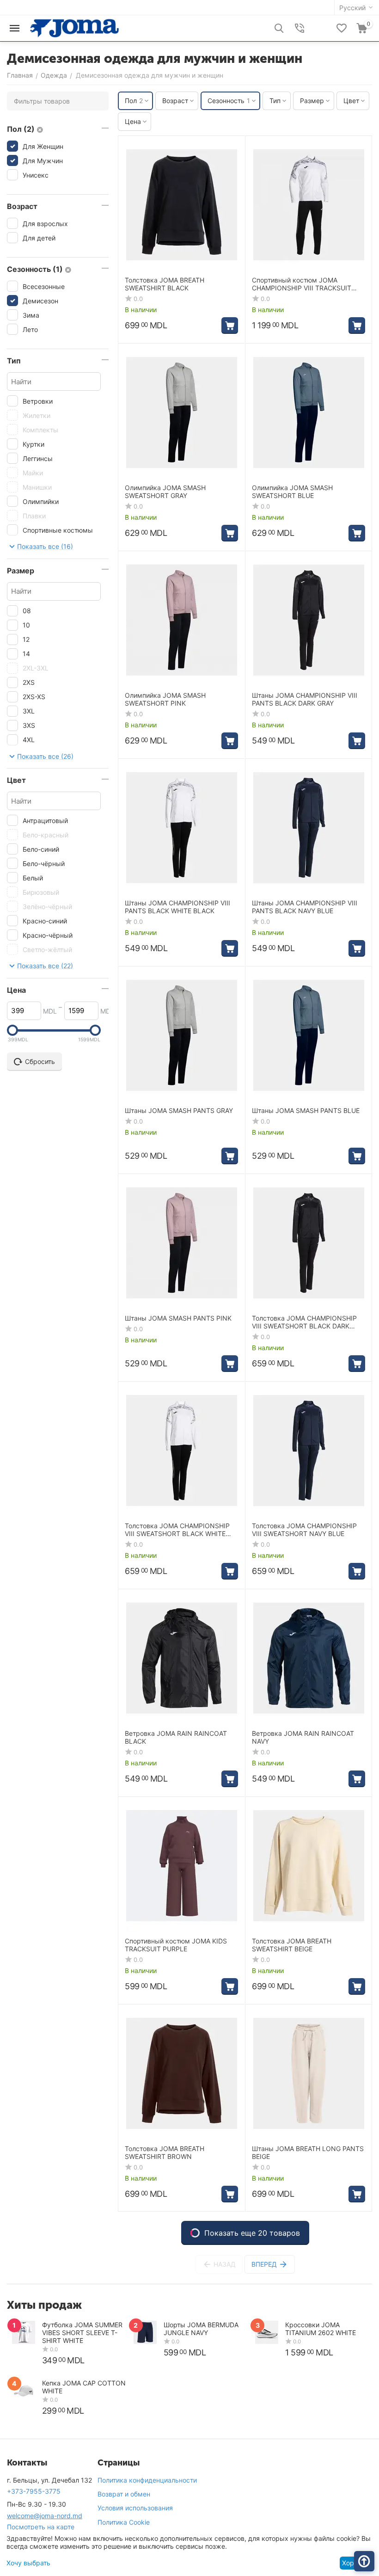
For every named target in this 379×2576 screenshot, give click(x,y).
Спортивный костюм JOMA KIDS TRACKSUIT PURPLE (176, 1945)
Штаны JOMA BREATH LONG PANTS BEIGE (308, 2153)
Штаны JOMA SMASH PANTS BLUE (306, 1111)
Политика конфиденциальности (147, 2480)
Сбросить (40, 1061)
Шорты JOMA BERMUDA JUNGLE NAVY (201, 2329)
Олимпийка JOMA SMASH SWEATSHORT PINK (165, 699)
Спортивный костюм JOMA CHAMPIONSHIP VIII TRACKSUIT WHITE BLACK (302, 284)
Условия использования (135, 2508)
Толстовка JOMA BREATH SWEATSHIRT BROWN (165, 2153)
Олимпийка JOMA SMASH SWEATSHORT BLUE (292, 492)
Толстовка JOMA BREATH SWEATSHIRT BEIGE (292, 1945)
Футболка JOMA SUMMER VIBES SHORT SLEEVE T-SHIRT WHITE (82, 2333)
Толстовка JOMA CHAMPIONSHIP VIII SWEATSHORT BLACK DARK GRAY (304, 1322)
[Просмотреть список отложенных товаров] (342, 28)
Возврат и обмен (124, 2494)
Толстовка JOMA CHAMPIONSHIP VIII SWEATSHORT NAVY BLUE (304, 1530)
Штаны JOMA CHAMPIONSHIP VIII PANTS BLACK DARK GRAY (305, 699)
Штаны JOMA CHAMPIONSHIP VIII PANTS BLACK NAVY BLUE (305, 907)
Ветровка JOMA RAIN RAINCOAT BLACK (176, 1737)
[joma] (74, 28)
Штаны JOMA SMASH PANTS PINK (178, 1318)
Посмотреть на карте (41, 2527)
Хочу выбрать (28, 2563)
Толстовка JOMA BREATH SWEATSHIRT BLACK (165, 284)
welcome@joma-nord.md (45, 2516)
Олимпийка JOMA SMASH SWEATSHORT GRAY (165, 492)
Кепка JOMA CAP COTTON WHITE (84, 2387)
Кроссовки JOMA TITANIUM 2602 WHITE (321, 2329)
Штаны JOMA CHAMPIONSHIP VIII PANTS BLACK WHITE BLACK (177, 907)
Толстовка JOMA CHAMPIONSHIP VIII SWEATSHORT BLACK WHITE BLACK (177, 1530)
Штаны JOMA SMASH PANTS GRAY (179, 1111)
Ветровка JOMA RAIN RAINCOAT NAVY (303, 1737)
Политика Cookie (124, 2522)
